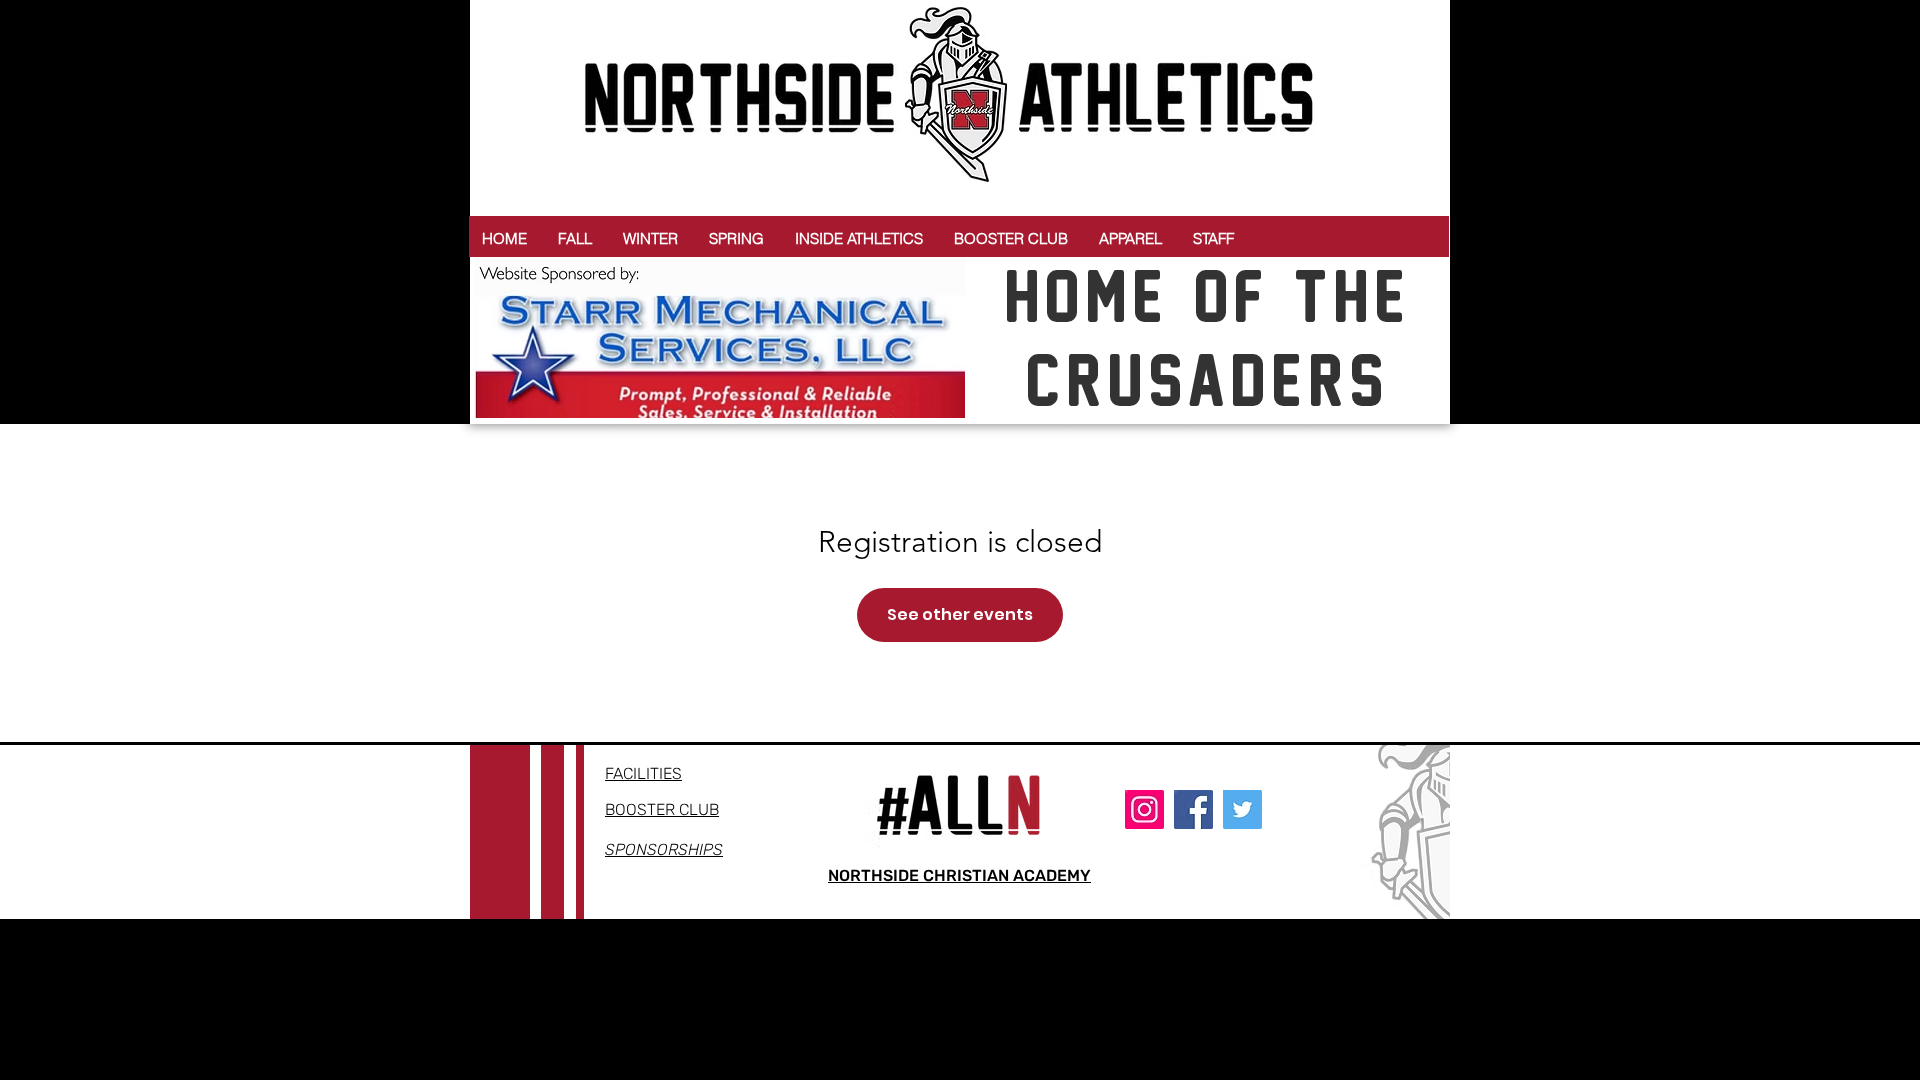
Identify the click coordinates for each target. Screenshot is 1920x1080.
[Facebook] (1193, 809)
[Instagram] (1144, 809)
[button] (575, 238)
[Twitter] (1242, 809)
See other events (960, 614)
